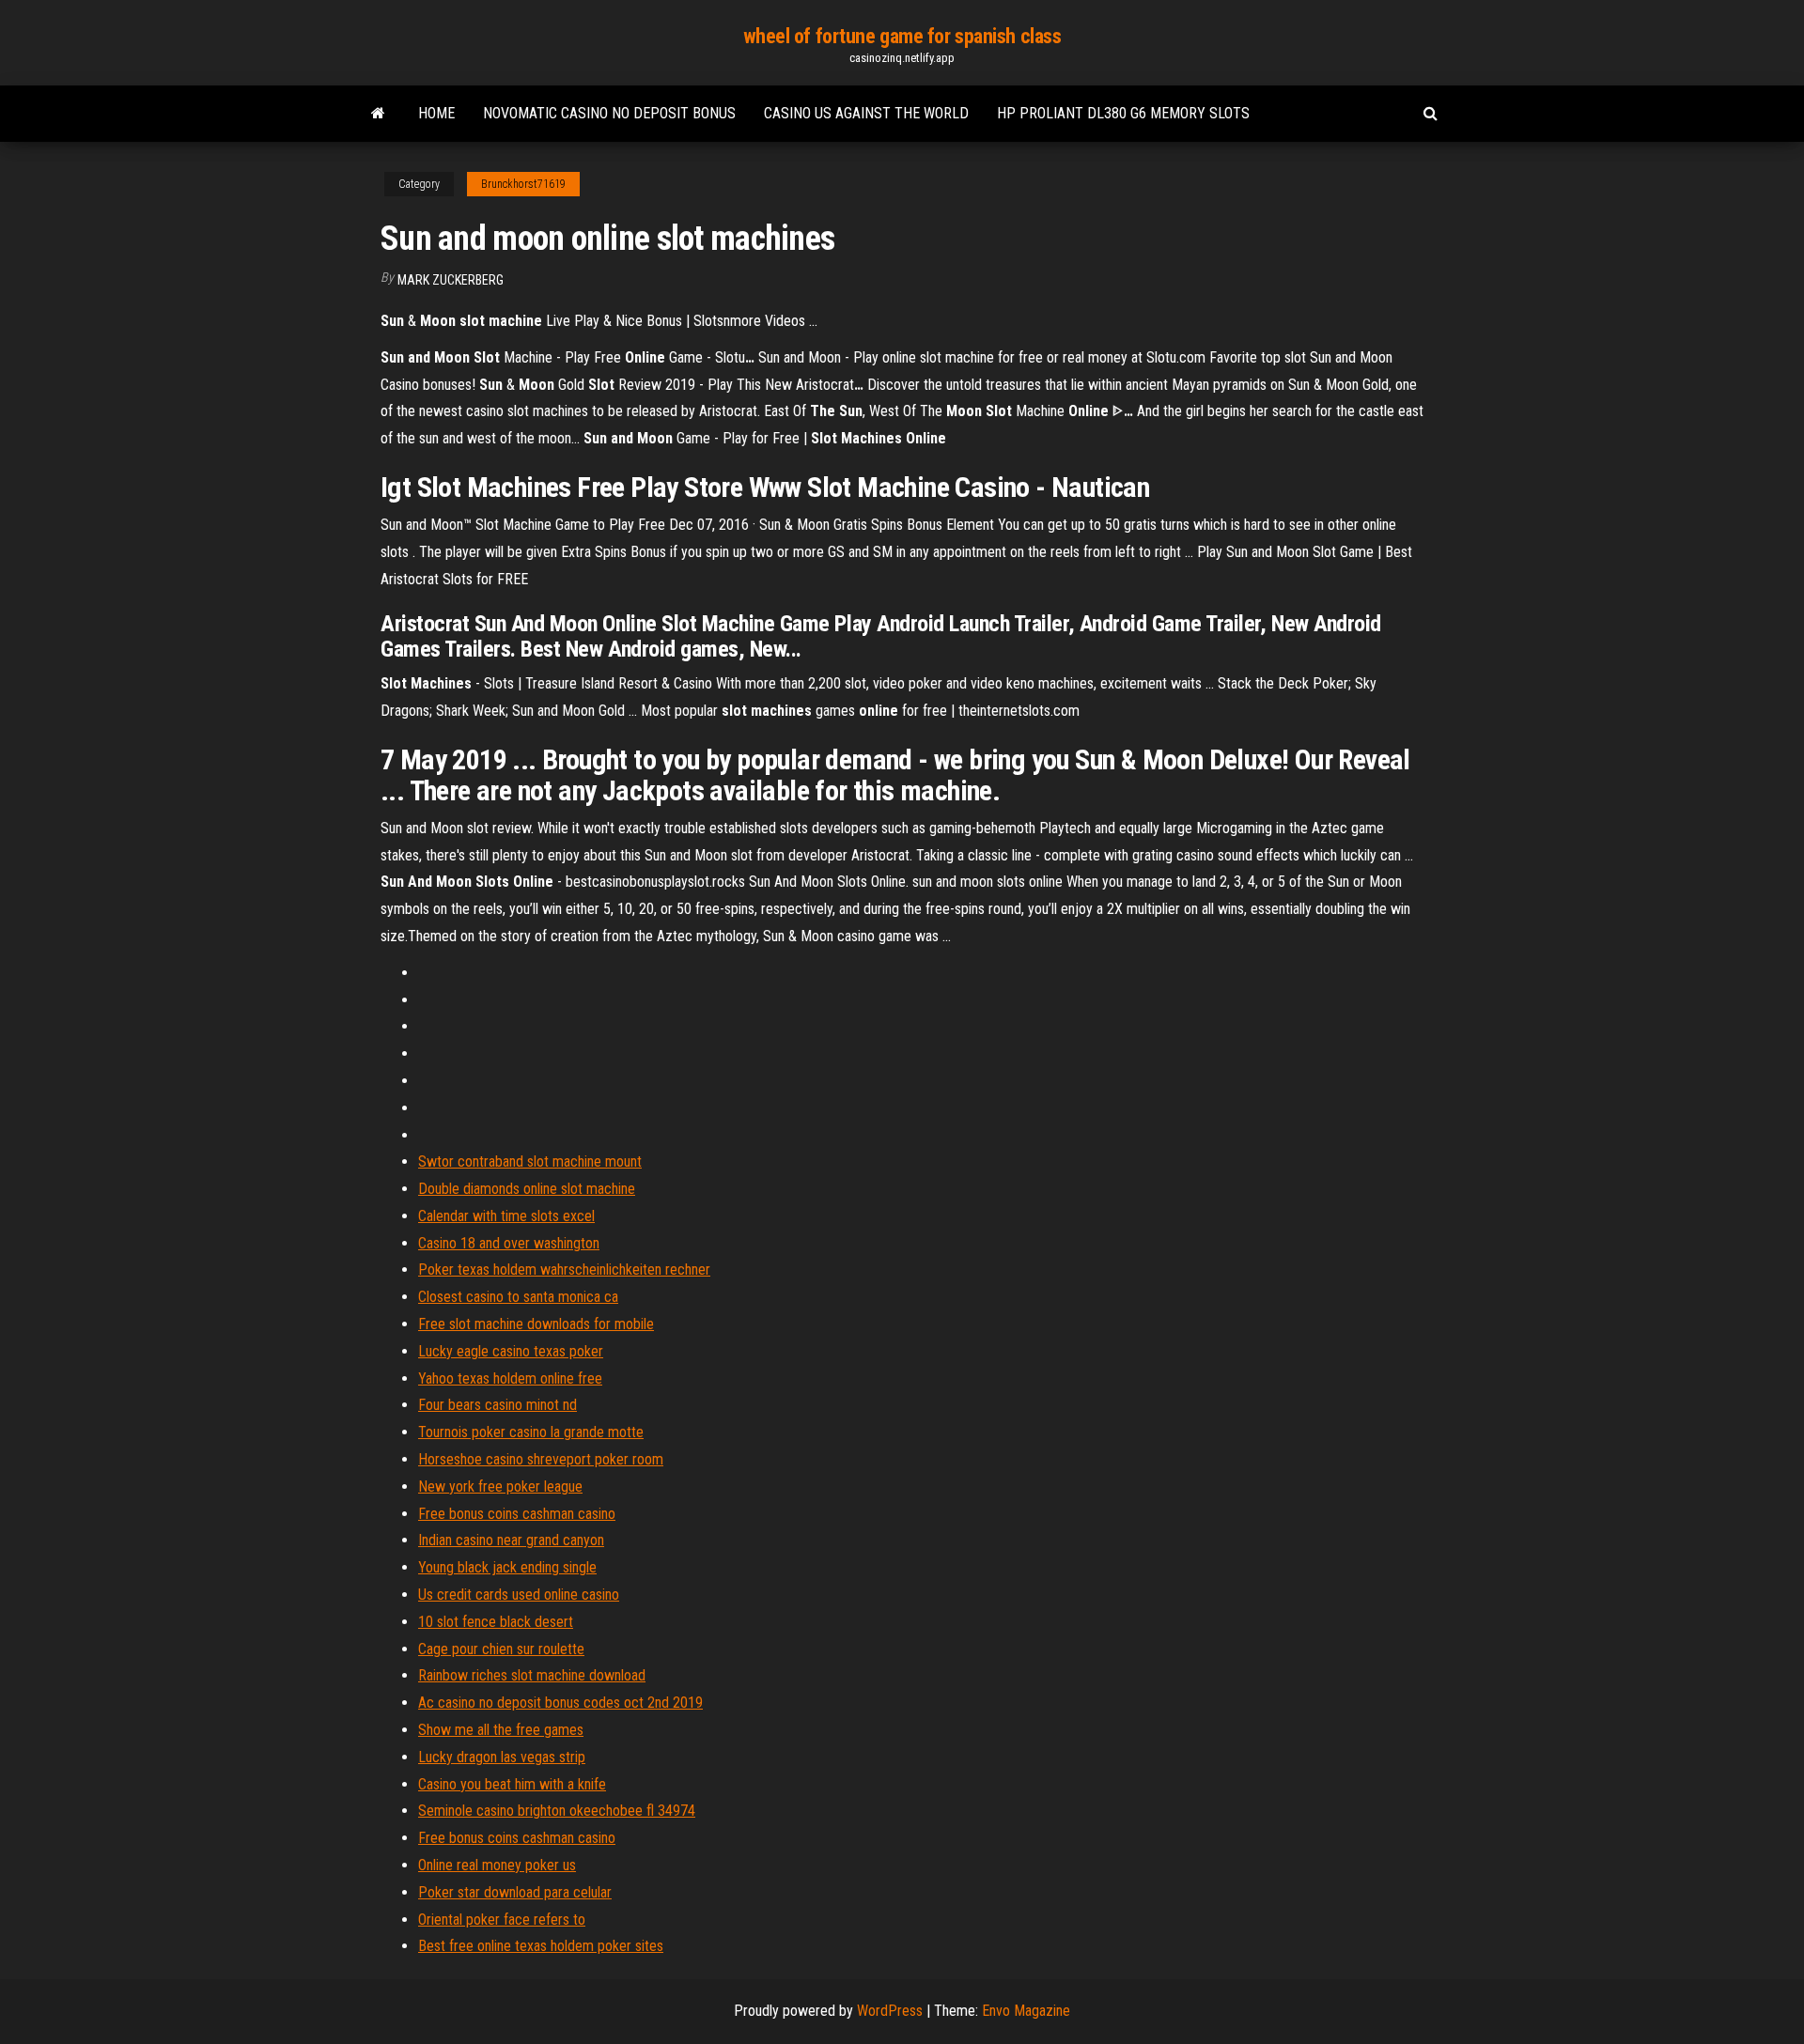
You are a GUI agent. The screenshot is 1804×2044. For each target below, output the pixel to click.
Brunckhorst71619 (523, 184)
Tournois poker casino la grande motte (531, 1432)
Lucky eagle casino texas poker (511, 1351)
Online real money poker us (497, 1865)
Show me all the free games (501, 1730)
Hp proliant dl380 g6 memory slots (1123, 113)
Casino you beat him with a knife (512, 1784)
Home (436, 113)
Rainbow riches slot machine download (532, 1675)
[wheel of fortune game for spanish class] (378, 114)
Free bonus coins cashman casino (517, 1514)
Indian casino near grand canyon (511, 1540)
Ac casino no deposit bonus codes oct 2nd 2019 (560, 1703)
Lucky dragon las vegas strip (502, 1757)
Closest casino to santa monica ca (518, 1297)
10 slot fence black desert (496, 1622)
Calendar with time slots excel (506, 1216)
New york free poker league (500, 1487)
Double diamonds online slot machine (527, 1189)
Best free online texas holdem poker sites (541, 1946)
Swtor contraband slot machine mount (530, 1161)
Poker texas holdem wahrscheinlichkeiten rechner (564, 1270)
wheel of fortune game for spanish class (902, 36)
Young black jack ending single (507, 1567)
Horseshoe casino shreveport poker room (541, 1459)
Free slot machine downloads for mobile (536, 1324)
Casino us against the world (866, 113)
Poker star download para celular (515, 1892)
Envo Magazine (1026, 2011)
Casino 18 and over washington (509, 1243)
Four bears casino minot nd (498, 1405)
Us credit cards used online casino (519, 1595)
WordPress (890, 2011)
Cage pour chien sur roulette (501, 1649)
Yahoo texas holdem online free (510, 1378)
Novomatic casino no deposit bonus (609, 113)
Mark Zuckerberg (451, 280)
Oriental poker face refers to (502, 1920)
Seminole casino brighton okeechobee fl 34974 (557, 1811)
